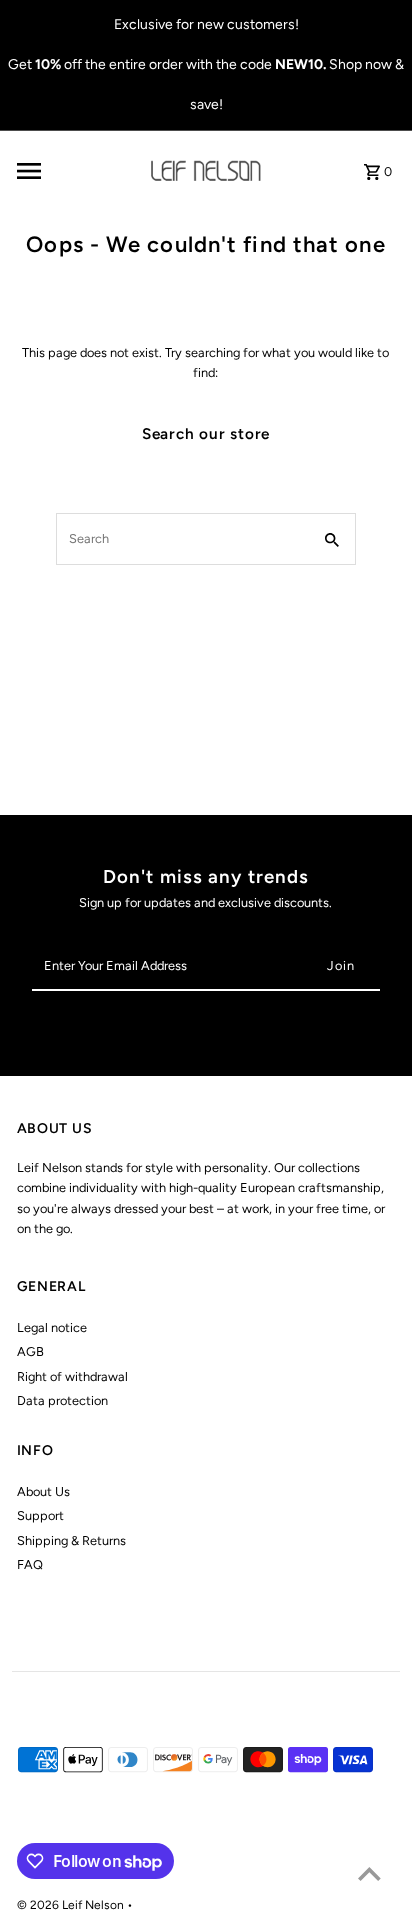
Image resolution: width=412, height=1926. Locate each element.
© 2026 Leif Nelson (72, 1905)
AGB (30, 1351)
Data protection (62, 1400)
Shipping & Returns (71, 1540)
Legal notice (52, 1327)
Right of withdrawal (72, 1376)
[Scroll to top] (369, 1873)
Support (40, 1515)
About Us (43, 1491)
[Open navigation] (72, 171)
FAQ (30, 1564)
